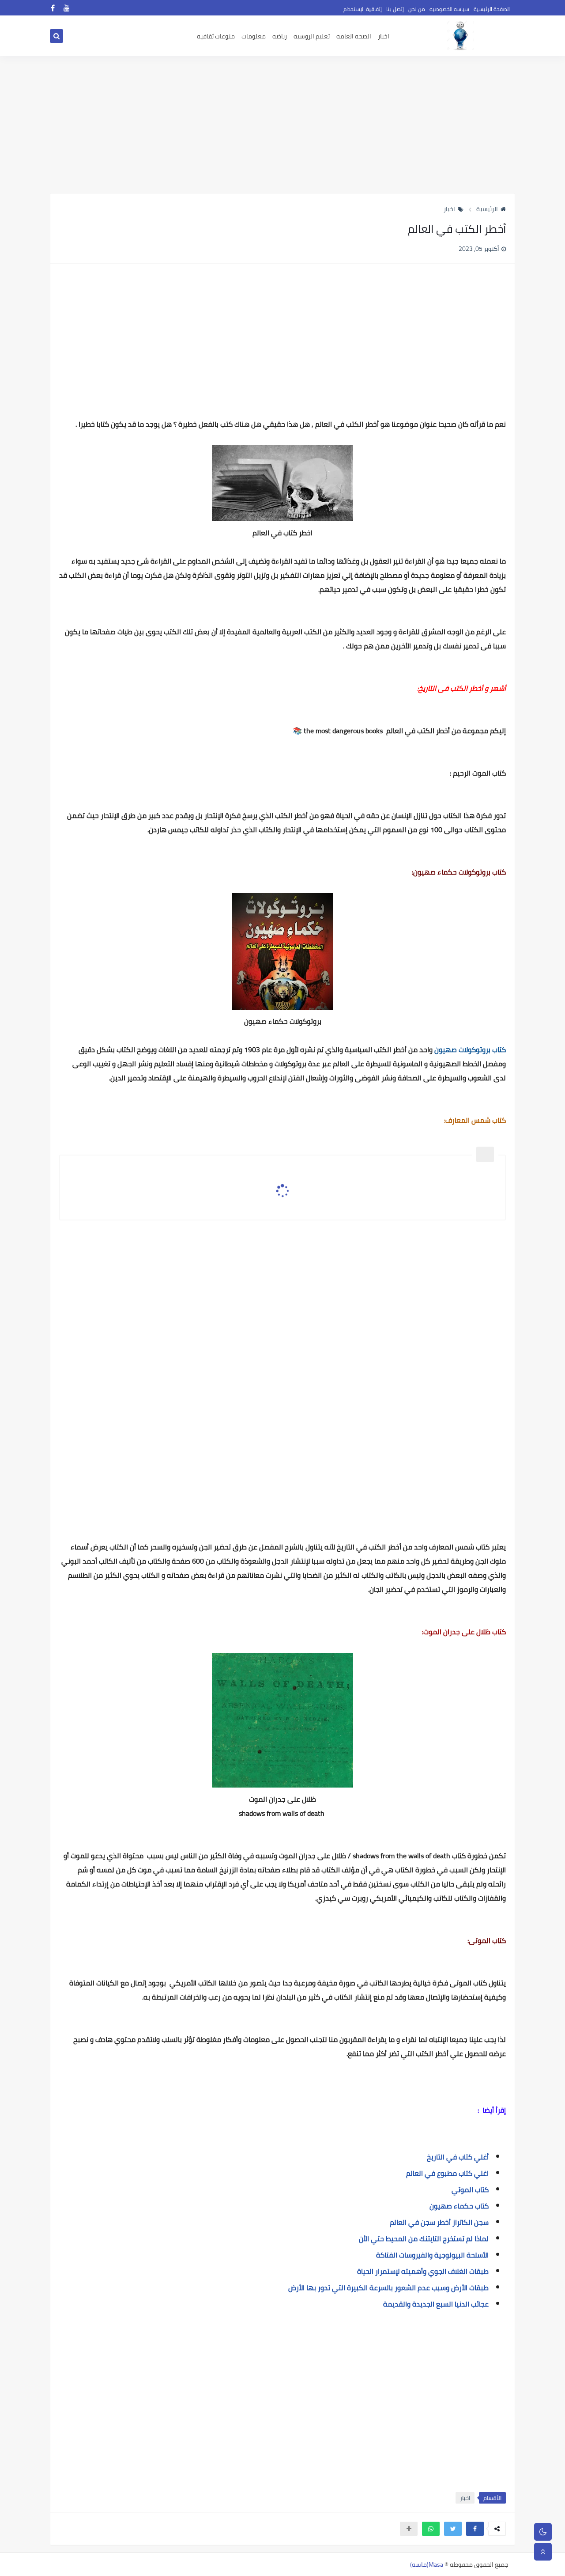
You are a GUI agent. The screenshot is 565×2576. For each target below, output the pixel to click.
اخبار (384, 36)
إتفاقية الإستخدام (363, 9)
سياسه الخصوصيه (449, 9)
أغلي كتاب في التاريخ (457, 2157)
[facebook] (53, 8)
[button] (475, 2529)
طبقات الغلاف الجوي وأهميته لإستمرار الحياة (423, 2271)
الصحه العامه (354, 36)
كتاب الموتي (469, 2190)
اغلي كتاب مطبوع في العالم (447, 2173)
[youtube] (67, 8)
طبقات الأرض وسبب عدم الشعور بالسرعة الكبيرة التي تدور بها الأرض (388, 2288)
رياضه (280, 36)
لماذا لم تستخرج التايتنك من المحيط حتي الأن (423, 2239)
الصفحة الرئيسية (492, 9)
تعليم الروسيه (312, 36)
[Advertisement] (282, 125)
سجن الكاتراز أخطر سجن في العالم (438, 2222)
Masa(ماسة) (427, 2565)
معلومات (254, 36)
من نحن (417, 9)
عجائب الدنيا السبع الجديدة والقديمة (436, 2304)
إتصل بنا (395, 9)
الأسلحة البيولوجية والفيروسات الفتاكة (432, 2255)
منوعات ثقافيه (216, 36)
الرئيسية (487, 209)
